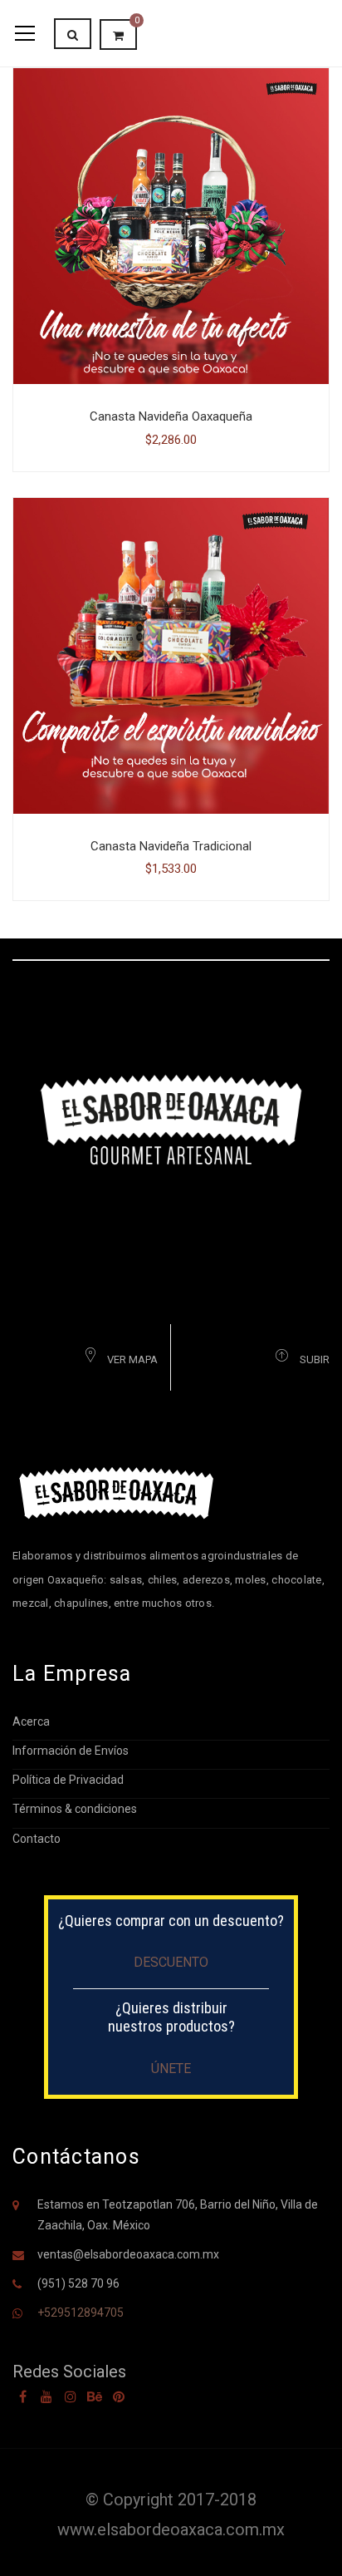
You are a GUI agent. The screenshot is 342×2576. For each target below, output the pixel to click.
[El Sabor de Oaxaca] (171, 1118)
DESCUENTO (171, 1962)
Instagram (71, 2396)
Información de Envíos (71, 1751)
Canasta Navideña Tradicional (171, 846)
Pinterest (119, 2396)
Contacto (37, 1839)
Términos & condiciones (75, 1809)
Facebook (22, 2396)
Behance (95, 2396)
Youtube (46, 2396)
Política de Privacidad (68, 1780)
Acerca (31, 1721)
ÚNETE (171, 2069)
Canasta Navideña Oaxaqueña (171, 416)
